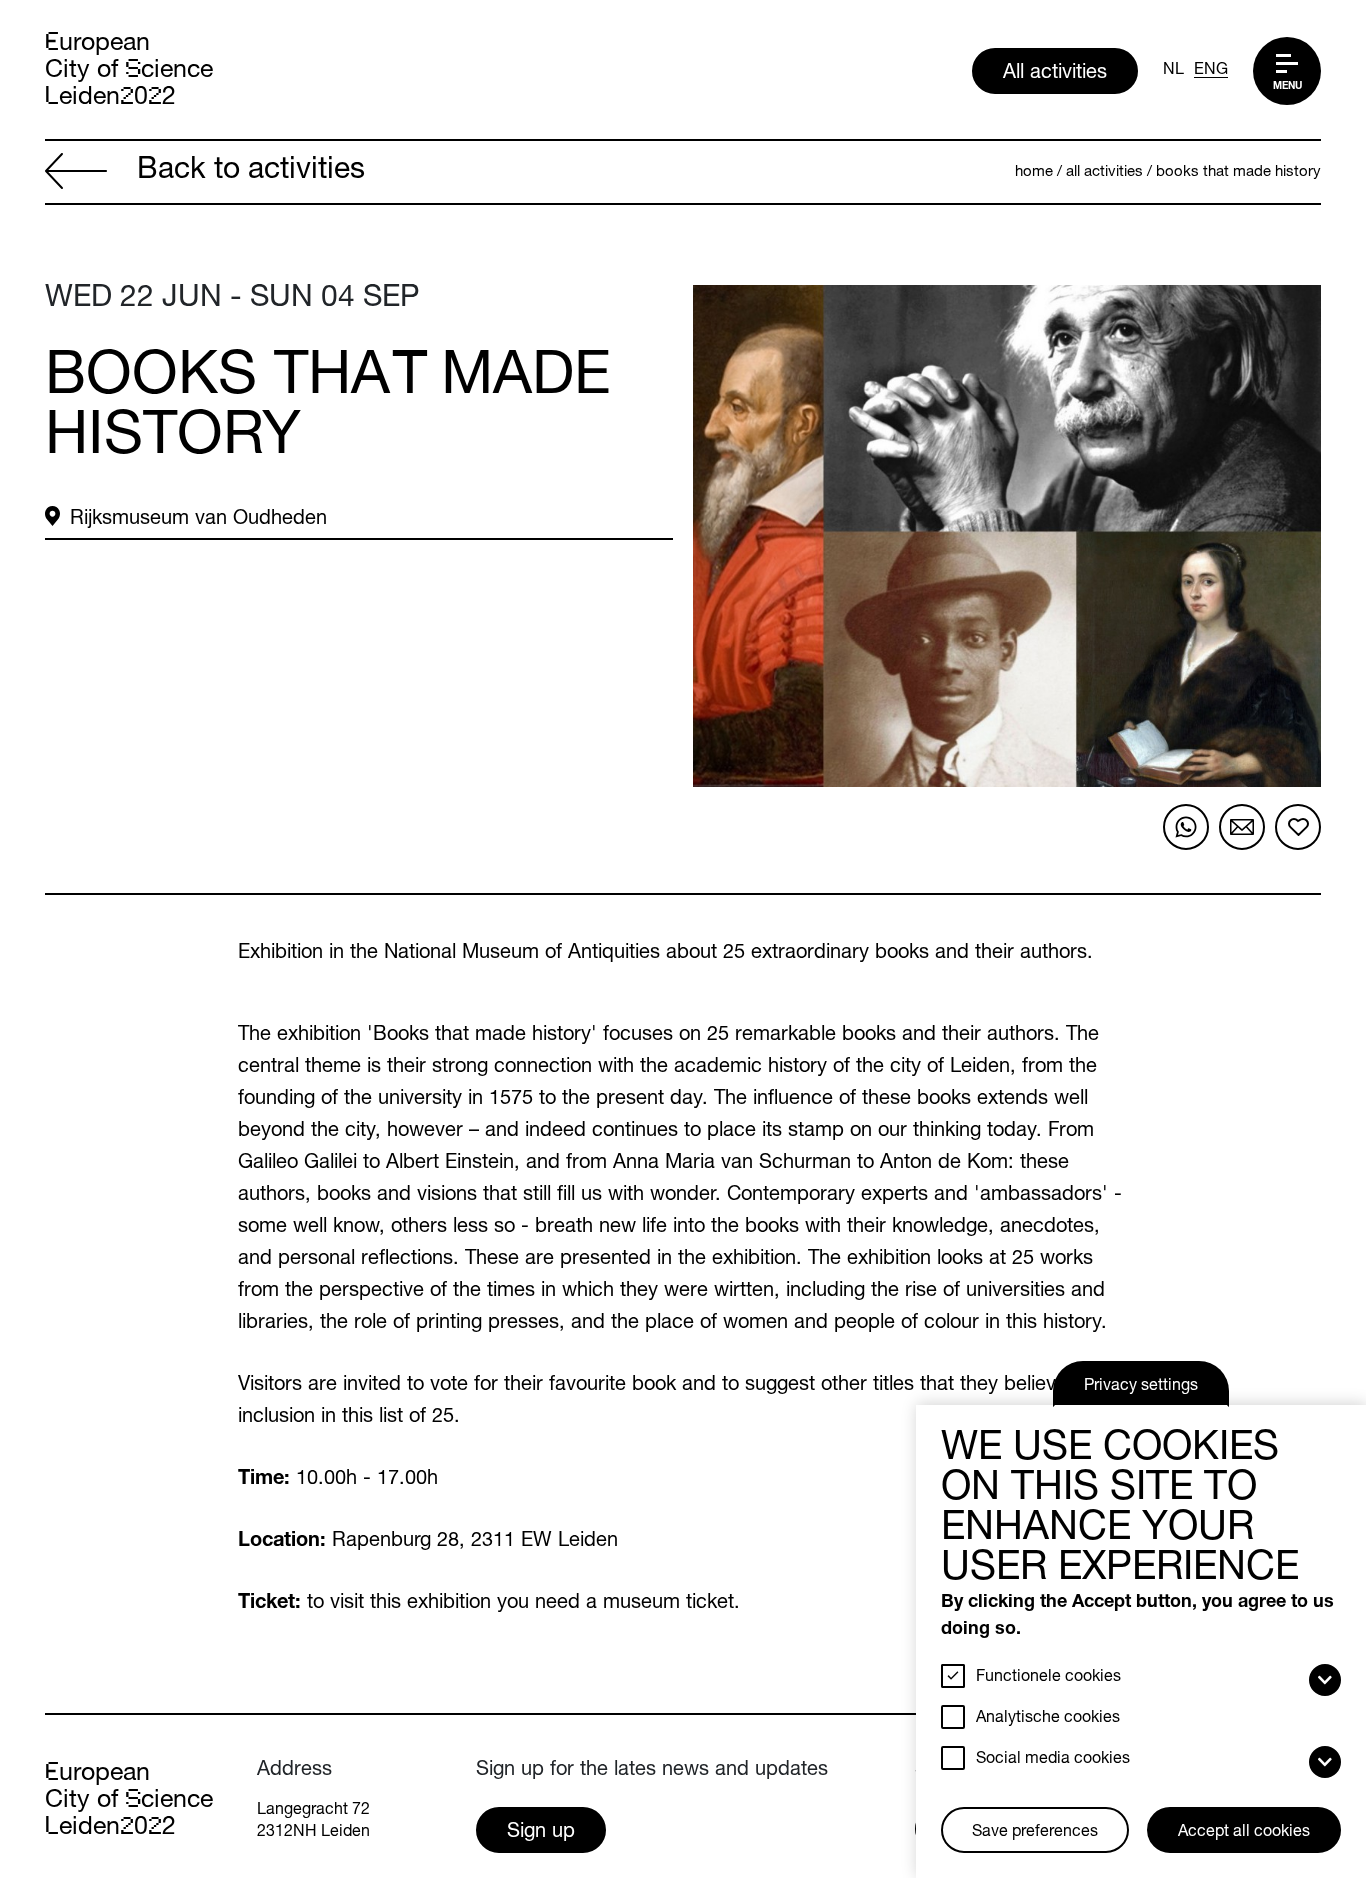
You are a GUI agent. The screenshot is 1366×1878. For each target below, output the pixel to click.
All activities (1055, 74)
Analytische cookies (1048, 1719)
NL (1173, 71)
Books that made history (1238, 172)
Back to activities (251, 172)
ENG (1211, 71)
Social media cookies (1053, 1760)
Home (1034, 172)
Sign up (541, 1833)
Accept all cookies (1244, 1833)
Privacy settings (1141, 1387)
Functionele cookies (1048, 1678)
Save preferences (1035, 1833)
